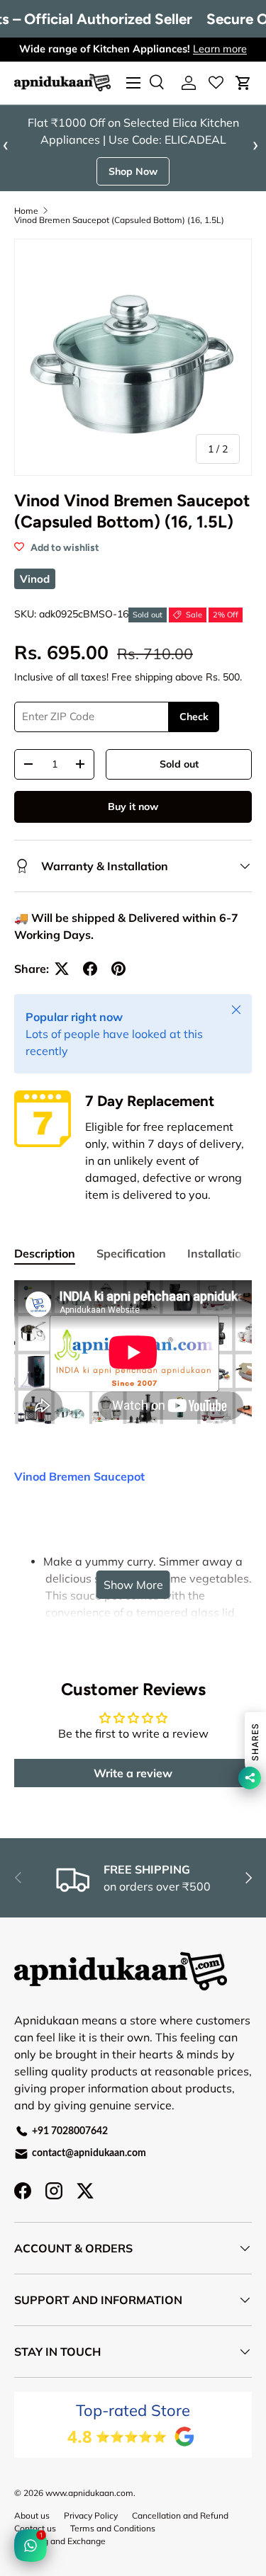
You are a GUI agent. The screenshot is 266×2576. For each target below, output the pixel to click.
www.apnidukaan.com (89, 2513)
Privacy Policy (91, 2536)
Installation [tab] (218, 1274)
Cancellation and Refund (180, 2536)
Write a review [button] (133, 1794)
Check (194, 737)
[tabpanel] (133, 1593)
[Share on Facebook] (90, 989)
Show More (133, 1605)
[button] (243, 83)
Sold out (179, 785)
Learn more (220, 49)
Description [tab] (45, 1274)
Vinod (35, 599)
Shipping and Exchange (60, 2561)
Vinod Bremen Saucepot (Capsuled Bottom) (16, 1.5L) (119, 241)
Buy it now (133, 827)
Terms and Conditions (113, 2549)
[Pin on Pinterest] (118, 989)
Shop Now (133, 192)
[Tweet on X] (62, 989)
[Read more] (216, 83)
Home (26, 232)
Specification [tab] (131, 1274)
